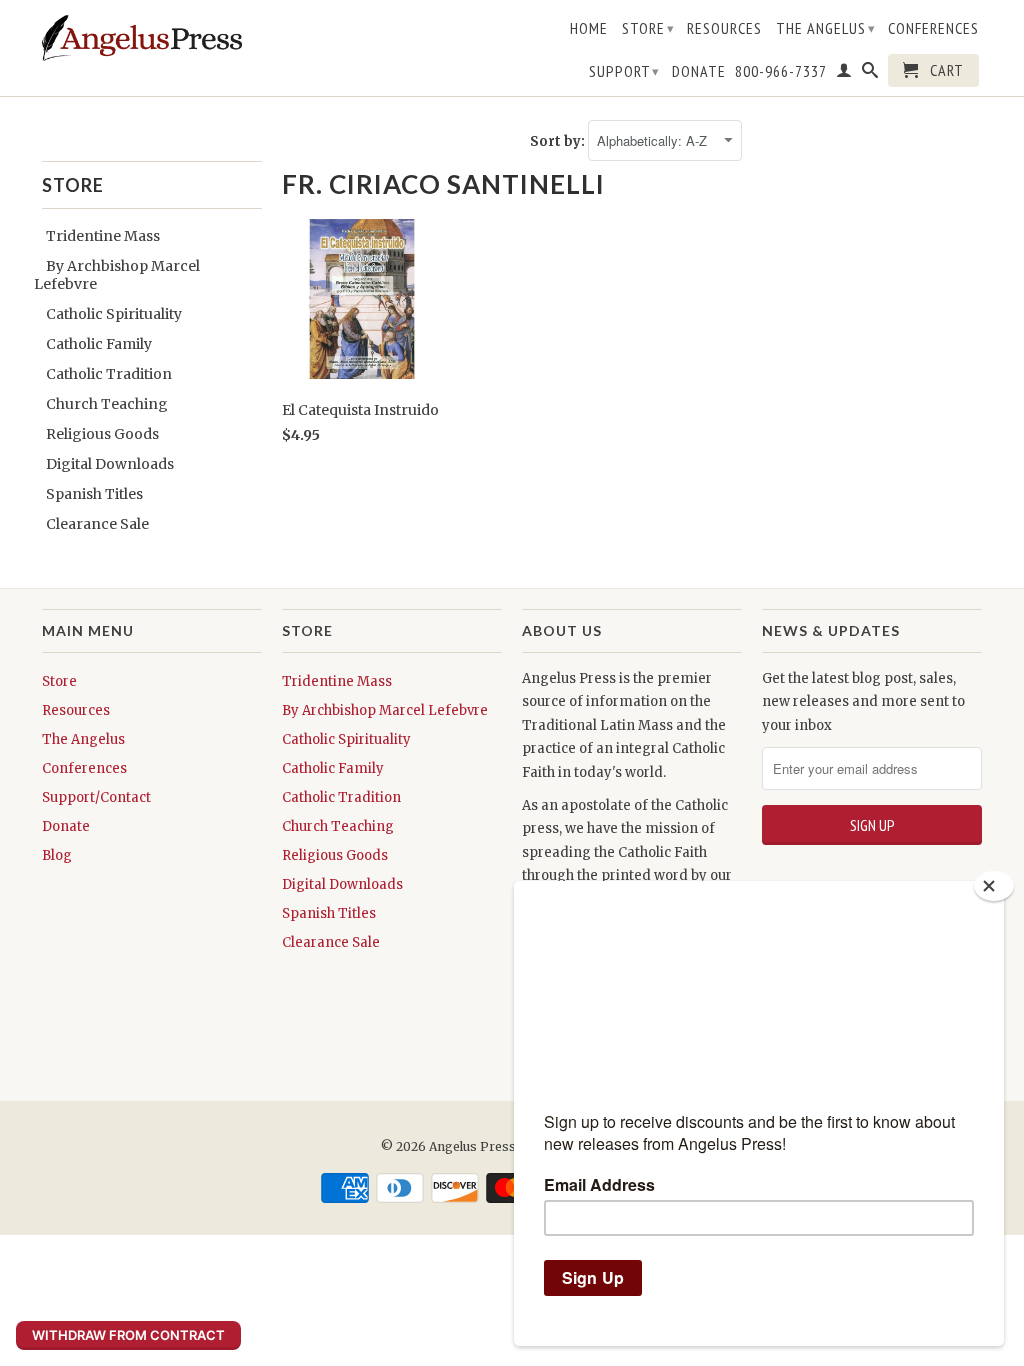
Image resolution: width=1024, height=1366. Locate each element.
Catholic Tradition (109, 374)
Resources (724, 28)
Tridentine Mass (103, 236)
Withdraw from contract (128, 1335)
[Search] (870, 74)
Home (589, 28)
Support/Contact (96, 797)
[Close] (994, 886)
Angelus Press (472, 1146)
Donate (699, 71)
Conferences (933, 28)
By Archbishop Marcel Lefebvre (385, 710)
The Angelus (826, 28)
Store (648, 28)
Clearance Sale (97, 524)
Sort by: (559, 141)
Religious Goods (102, 434)
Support (624, 71)
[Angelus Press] (142, 38)
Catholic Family (99, 344)
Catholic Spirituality (114, 314)
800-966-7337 (781, 71)
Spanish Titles (94, 494)
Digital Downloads (110, 464)
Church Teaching (107, 404)
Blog (57, 855)
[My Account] (844, 74)
